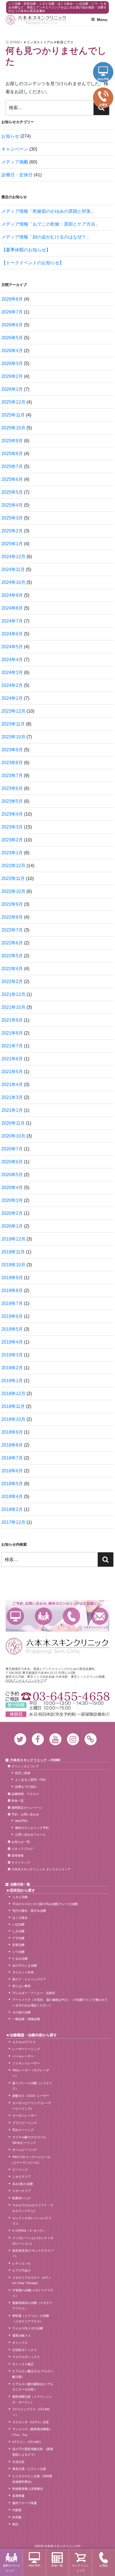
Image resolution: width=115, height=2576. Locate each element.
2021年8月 (12, 1033)
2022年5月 (12, 956)
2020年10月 (13, 1136)
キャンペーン (15, 149)
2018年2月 (12, 1509)
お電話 (71, 1616)
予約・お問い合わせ (25, 1814)
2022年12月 (13, 866)
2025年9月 (12, 441)
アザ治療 (18, 1938)
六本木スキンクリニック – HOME (35, 1760)
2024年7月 (12, 621)
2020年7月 (12, 1149)
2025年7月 (12, 466)
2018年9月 (12, 1432)
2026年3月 (12, 363)
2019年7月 (12, 1303)
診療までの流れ (26, 1787)
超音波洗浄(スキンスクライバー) (33, 2253)
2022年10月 (13, 891)
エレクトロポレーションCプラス (32, 2221)
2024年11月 (13, 569)
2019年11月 (13, 1252)
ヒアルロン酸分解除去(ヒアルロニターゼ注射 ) (33, 2387)
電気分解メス (21, 2336)
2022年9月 (12, 904)
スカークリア (21, 2191)
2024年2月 (12, 685)
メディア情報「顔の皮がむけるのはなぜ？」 (46, 237)
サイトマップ (21, 1863)
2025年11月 (13, 415)
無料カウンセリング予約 (32, 1828)
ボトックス (20, 2343)
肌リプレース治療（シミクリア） (32, 2086)
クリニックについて (25, 1766)
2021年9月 (12, 1020)
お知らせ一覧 (21, 1842)
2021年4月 (12, 1085)
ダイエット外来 (23, 1972)
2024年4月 (12, 660)
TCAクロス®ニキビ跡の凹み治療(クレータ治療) (45, 1904)
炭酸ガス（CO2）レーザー (31, 2096)
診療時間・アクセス (25, 1794)
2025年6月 (12, 479)
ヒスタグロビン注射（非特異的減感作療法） (32, 2479)
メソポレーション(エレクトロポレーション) (33, 2241)
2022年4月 (12, 969)
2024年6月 (12, 634)
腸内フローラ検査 (25, 2503)
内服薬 (17, 2510)
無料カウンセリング (44, 1616)
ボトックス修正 (23, 2364)
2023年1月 (12, 853)
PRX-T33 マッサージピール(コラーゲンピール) (31, 2160)
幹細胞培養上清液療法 (28, 2489)
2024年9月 (12, 595)
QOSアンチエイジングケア (24, 1681)
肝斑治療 (18, 1945)
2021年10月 (13, 1007)
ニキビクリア (21, 2177)
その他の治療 (21, 2012)
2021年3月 (12, 1097)
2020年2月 (12, 1213)
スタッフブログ (22, 1849)
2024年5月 (12, 647)
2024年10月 (13, 582)
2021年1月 (12, 1110)
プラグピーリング (25, 2123)
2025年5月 (12, 492)
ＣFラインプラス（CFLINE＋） (31, 2412)
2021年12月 (13, 994)
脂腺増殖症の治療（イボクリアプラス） (32, 2306)
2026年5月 (12, 338)
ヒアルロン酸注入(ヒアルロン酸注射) (33, 2374)
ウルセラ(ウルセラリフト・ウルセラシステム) (33, 2208)
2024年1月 (12, 698)
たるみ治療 (20, 1959)
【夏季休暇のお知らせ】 (26, 250)
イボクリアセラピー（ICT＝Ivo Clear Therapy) (32, 2280)
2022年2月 (12, 981)
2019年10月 (13, 1265)
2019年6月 (12, 1316)
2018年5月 (12, 1484)
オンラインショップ (80, 2568)
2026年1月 (12, 389)
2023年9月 (12, 750)
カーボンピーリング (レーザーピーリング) (32, 2106)
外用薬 (17, 2517)
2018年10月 (13, 1419)
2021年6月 (12, 1059)
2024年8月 (12, 608)
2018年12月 (13, 1394)
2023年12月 (13, 711)
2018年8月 (12, 1445)
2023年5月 (12, 801)
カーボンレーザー (25, 2116)
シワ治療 (18, 1952)
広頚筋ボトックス (25, 2350)
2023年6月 (12, 788)
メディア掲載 (15, 162)
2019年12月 (13, 1239)
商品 (15, 2524)
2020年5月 (12, 1175)
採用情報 (18, 1856)
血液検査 (18, 2496)
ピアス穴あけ (21, 2270)
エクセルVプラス (24, 2042)
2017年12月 (13, 1522)
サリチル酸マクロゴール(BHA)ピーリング (29, 2140)
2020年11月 (13, 1123)
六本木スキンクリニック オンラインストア (41, 1869)
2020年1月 (12, 1226)
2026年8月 (12, 299)
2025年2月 (12, 531)
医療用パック (21, 2198)
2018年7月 (12, 1458)
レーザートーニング (26, 2049)
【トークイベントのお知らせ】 (33, 263)
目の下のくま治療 (25, 1966)
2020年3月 (12, 1200)
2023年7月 (12, 775)
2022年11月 (13, 878)
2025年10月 (13, 428)
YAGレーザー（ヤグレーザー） (31, 2073)
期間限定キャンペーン (27, 1808)
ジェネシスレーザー (26, 2063)
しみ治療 (18, 1931)
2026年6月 (12, 325)
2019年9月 (12, 1278)
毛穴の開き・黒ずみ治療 (29, 1911)
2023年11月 (13, 724)
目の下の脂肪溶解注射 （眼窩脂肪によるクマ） (33, 2452)
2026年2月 (12, 376)
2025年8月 (12, 454)
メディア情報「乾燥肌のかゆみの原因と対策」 (48, 211)
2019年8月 (12, 1291)
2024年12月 (13, 557)
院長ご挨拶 (23, 1773)
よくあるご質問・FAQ (30, 1780)
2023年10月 (13, 737)
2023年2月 (12, 840)
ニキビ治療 (20, 1897)
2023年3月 (12, 827)
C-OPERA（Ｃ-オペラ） (29, 2231)
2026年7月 (12, 312)
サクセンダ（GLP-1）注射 (31, 2422)
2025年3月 (12, 518)
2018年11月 (13, 1406)
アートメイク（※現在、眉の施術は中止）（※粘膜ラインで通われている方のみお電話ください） (60, 2002)
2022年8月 (12, 917)
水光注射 (18, 2462)
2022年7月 (12, 930)
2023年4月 (12, 814)
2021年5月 (12, 1072)
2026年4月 (12, 351)
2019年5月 (12, 1329)
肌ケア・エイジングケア (29, 1979)
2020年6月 (12, 1162)
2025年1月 (12, 544)
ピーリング (20, 2170)
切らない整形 (21, 1986)
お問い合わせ (100, 1616)
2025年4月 (12, 505)
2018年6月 (12, 1471)
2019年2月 (12, 1368)
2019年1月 (12, 1381)
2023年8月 (12, 763)
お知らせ (10, 136)
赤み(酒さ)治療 (23, 2184)
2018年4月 (12, 1497)
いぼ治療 (18, 1924)
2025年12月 (13, 402)
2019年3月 (12, 1355)
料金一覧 (18, 1801)
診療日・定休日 (17, 175)
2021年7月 (12, 1046)
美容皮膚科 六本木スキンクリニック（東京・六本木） (36, 20)
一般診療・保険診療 (26, 2019)
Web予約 (15, 1616)
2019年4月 (12, 1342)
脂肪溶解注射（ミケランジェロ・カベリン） (32, 2399)
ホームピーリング (25, 2150)
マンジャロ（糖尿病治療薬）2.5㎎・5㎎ (32, 2432)
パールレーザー (23, 2056)
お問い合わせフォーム (30, 1835)
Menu (102, 20)
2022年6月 (12, 943)
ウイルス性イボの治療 (28, 2328)
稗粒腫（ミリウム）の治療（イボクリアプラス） (31, 2318)
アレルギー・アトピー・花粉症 (34, 1993)
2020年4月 (12, 1188)
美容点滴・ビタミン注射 (29, 2469)
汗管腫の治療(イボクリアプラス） (33, 2293)
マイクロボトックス (26, 2357)
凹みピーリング (23, 2130)
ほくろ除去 (20, 1918)
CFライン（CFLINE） (27, 2442)
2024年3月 (12, 672)
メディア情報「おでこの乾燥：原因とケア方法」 (51, 224)
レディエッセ (21, 2263)
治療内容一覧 (20, 1884)
